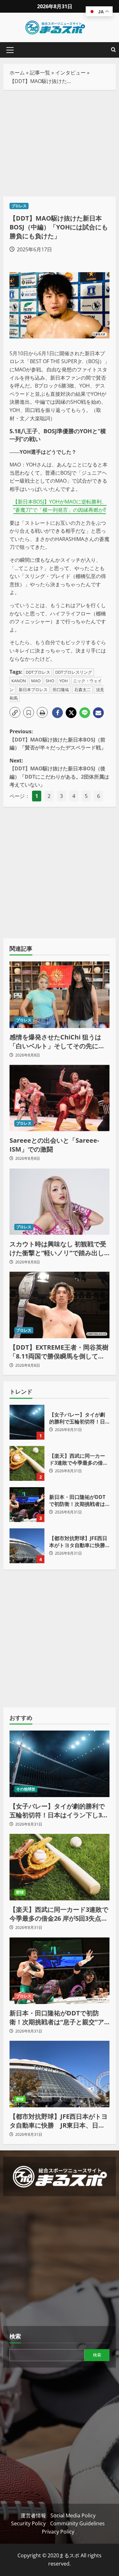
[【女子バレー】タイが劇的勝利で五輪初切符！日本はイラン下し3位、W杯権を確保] (60, 1764)
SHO (50, 681)
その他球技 (26, 1789)
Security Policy (28, 2523)
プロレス (19, 206)
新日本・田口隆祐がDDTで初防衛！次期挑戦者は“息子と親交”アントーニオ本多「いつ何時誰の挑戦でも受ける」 (27, 1505)
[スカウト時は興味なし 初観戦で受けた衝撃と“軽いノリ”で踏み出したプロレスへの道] (60, 1202)
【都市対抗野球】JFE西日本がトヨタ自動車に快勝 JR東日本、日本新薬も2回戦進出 (27, 1546)
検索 (15, 2336)
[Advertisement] (60, 143)
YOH (64, 681)
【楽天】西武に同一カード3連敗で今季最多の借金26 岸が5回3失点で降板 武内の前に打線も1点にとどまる (27, 1463)
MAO (36, 681)
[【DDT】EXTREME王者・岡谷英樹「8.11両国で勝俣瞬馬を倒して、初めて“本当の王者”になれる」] (60, 1305)
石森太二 (83, 690)
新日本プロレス (33, 690)
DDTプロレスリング (74, 672)
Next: (59, 773)
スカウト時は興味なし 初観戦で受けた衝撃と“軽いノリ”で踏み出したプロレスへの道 (58, 1249)
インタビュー (70, 73)
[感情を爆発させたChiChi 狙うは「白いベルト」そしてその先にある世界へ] (60, 995)
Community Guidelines (77, 2523)
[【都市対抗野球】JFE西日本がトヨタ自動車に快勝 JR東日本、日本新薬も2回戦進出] (60, 2074)
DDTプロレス (38, 672)
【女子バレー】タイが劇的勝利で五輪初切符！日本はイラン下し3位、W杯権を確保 (27, 1422)
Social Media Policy (73, 2515)
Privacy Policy (58, 2532)
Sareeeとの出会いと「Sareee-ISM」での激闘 (54, 1145)
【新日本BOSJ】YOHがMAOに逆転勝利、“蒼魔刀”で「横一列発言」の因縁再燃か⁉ (60, 506)
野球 (20, 1892)
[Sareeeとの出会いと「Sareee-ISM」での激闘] (60, 1098)
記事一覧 (40, 73)
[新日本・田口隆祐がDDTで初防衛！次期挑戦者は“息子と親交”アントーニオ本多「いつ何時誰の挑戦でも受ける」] (60, 1971)
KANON (19, 681)
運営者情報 (33, 2515)
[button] (10, 50)
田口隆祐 (61, 690)
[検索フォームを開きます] (113, 50)
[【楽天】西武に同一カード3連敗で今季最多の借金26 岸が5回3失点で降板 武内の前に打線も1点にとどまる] (60, 1867)
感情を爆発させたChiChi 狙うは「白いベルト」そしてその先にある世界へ (57, 1042)
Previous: (58, 739)
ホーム (17, 73)
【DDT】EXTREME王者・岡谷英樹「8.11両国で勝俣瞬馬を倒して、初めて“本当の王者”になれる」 (59, 1352)
